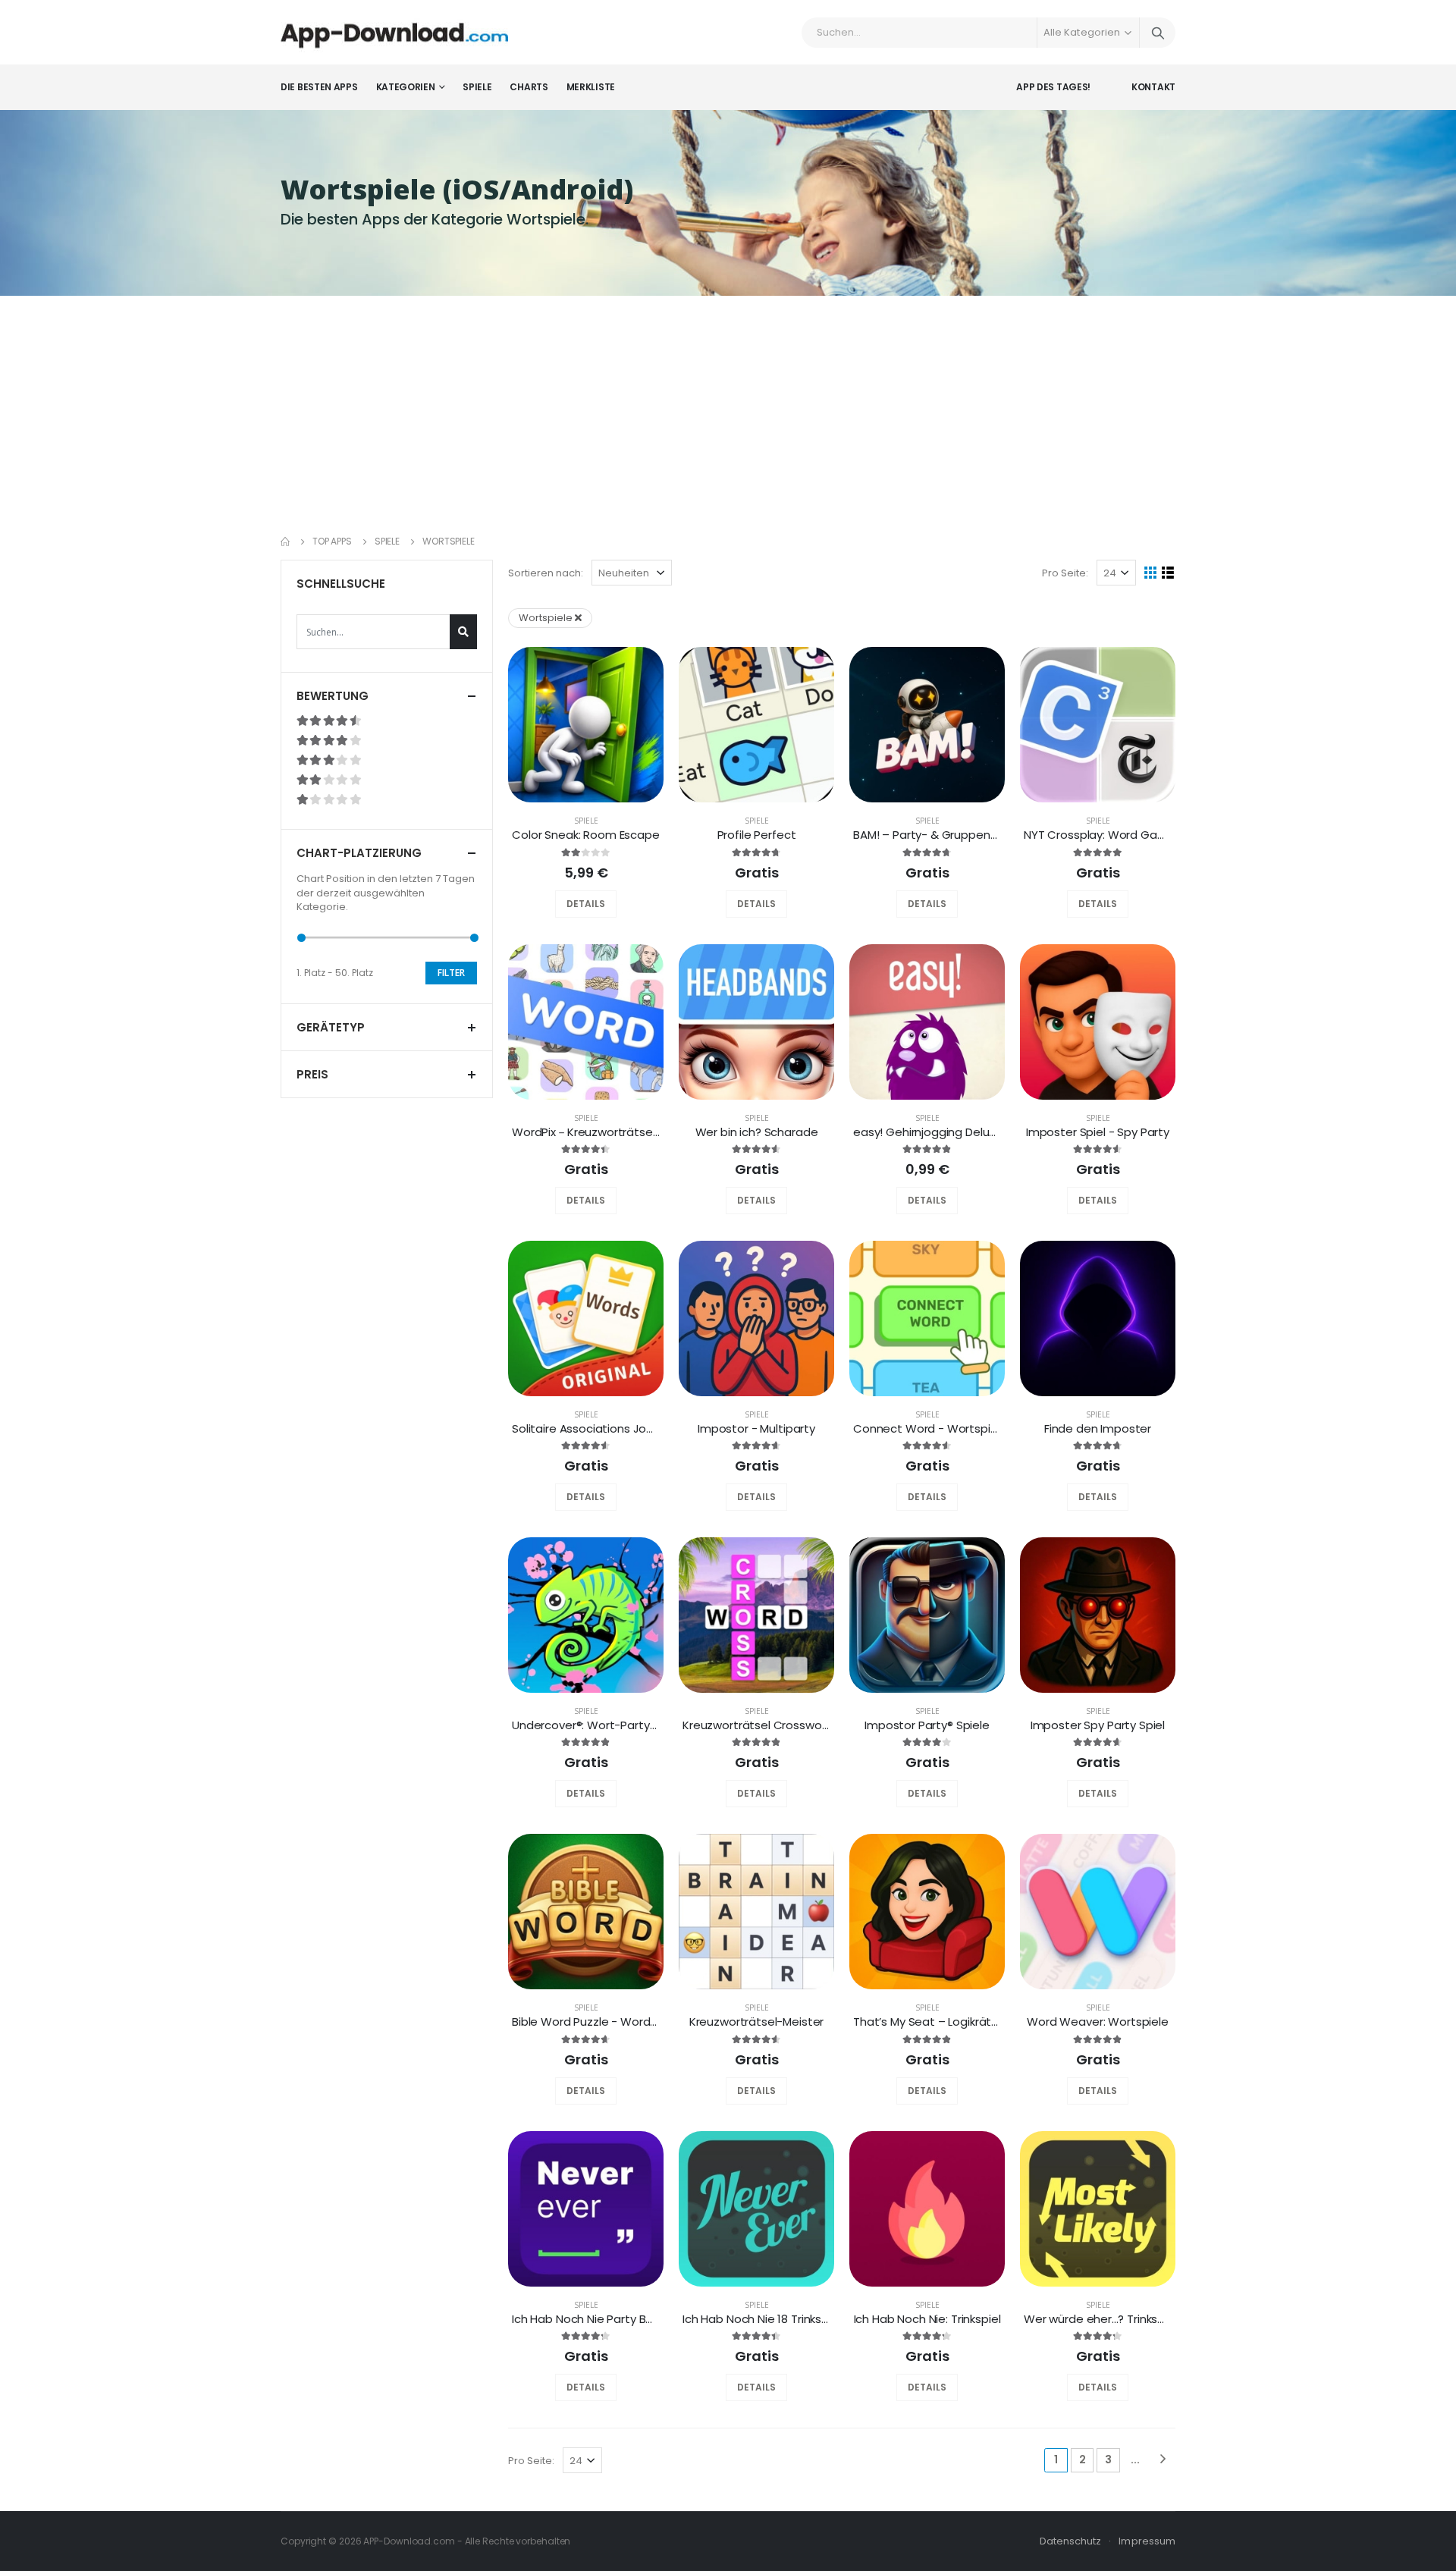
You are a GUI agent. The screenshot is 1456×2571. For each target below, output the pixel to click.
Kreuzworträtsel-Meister (757, 2022)
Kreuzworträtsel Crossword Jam (772, 1725)
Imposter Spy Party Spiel (1098, 1725)
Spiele (477, 87)
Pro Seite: (1065, 573)
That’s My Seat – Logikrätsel (930, 2022)
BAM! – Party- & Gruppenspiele (938, 835)
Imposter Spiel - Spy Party (1098, 1132)
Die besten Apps (319, 87)
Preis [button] (312, 1074)
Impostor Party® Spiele (927, 1725)
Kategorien (406, 87)
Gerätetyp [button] (331, 1027)
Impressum (1147, 2541)
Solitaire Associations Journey (595, 1428)
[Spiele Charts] (601, 904)
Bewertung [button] (333, 696)
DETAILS (586, 904)
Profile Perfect (757, 835)
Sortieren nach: (546, 573)
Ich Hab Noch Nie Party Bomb (592, 2319)
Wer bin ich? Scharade (757, 1132)
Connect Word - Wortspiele (930, 1428)
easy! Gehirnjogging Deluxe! (929, 1132)
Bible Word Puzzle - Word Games (603, 2022)
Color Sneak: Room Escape (585, 835)
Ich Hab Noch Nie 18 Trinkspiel (762, 2319)
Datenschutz (1071, 2541)
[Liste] (1168, 573)
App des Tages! (1053, 87)
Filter (451, 973)
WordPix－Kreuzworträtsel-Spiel (599, 1132)
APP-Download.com (409, 2541)
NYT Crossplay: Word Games (1103, 835)
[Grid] (1151, 573)
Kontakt (1153, 87)
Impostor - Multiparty (756, 1428)
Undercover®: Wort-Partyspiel (593, 1725)
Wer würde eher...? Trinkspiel (1100, 2319)
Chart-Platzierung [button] (359, 853)
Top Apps (332, 541)
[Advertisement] (728, 410)
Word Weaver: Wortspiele (1098, 2022)
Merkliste (591, 87)
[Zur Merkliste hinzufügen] (570, 904)
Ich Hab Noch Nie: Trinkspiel (927, 2319)
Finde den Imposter (1098, 1428)
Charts (529, 87)
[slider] (301, 938)
